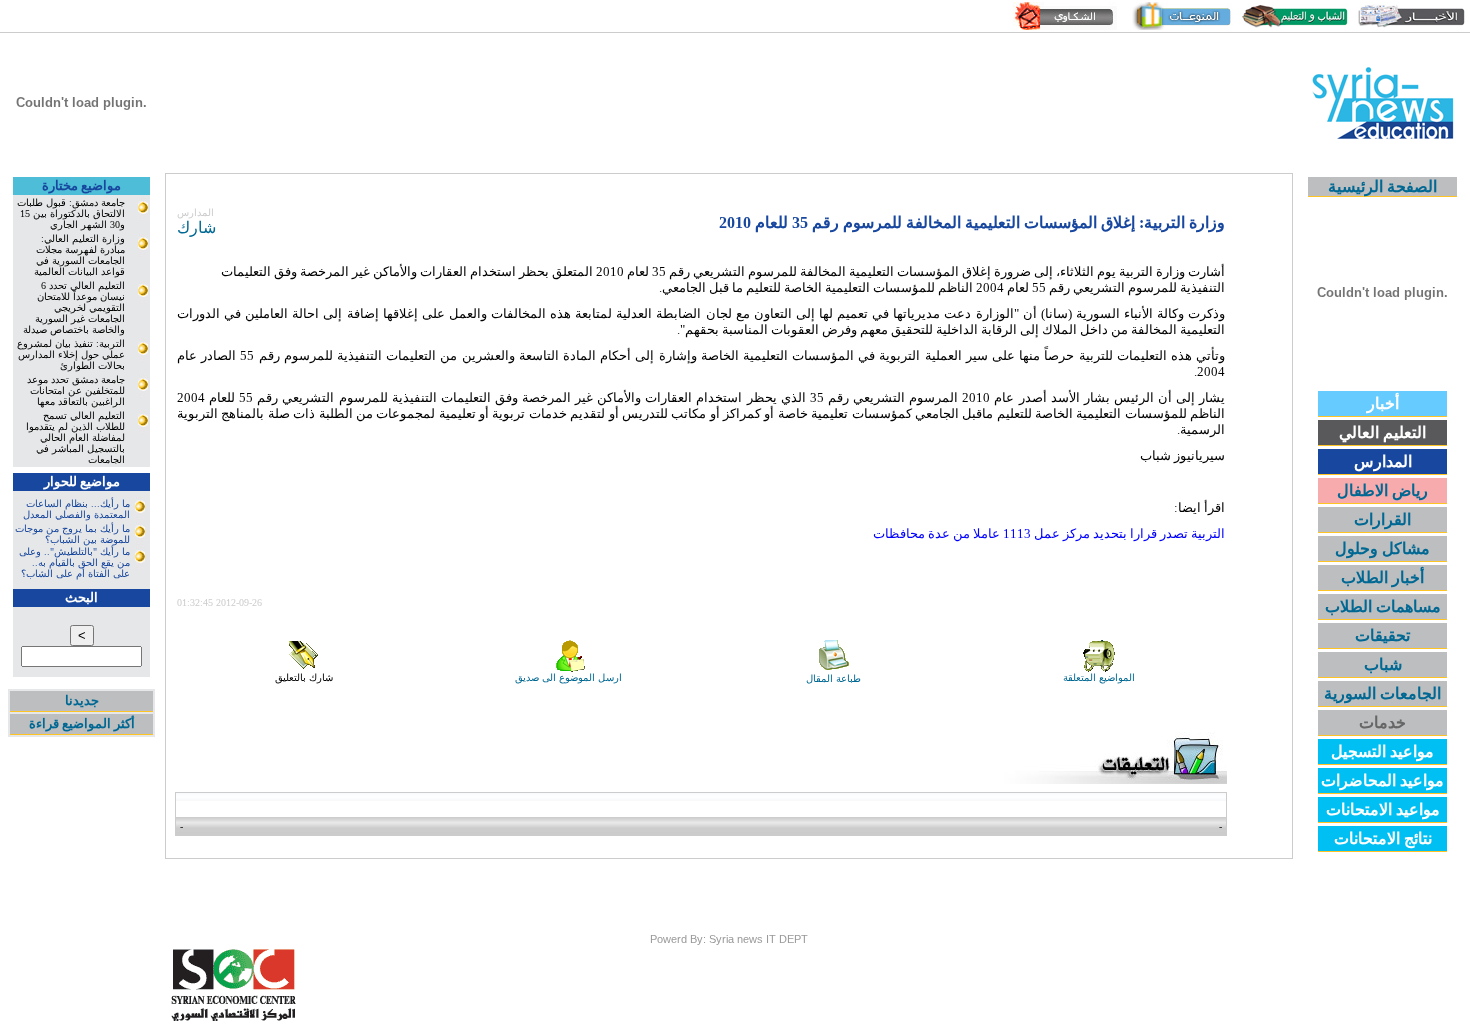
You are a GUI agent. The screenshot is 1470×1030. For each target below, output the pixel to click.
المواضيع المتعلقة (1099, 677)
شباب (1383, 664)
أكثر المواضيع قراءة (82, 723)
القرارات (1382, 519)
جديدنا (82, 700)
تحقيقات (1382, 635)
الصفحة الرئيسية (1382, 186)
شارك (196, 227)
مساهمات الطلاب (1383, 606)
